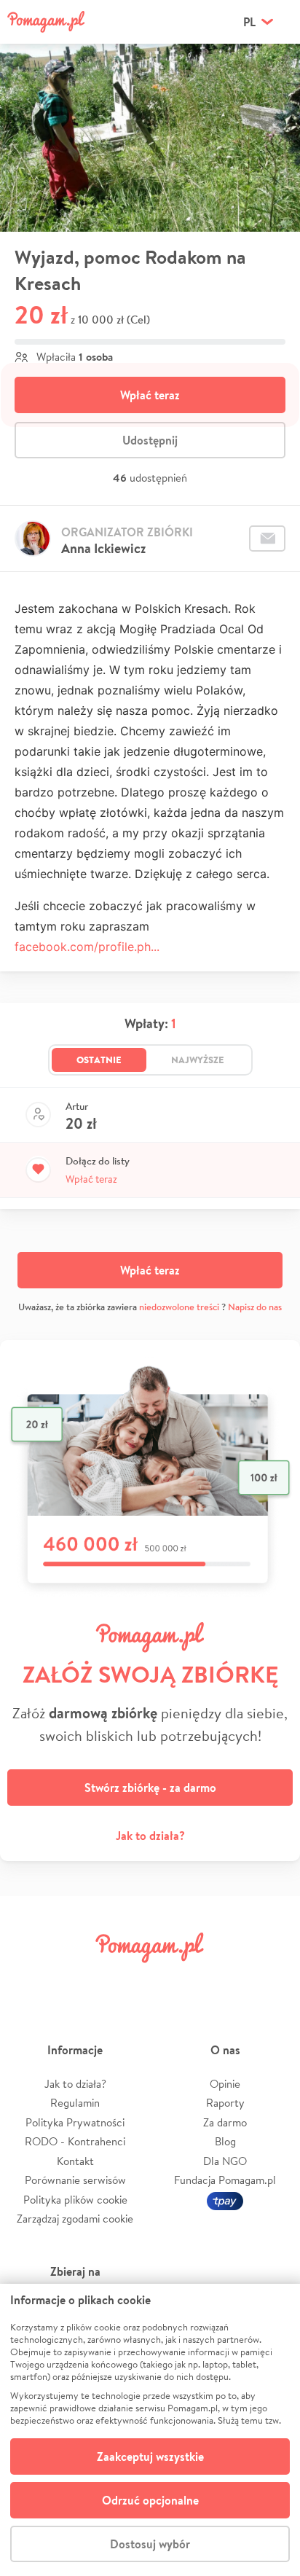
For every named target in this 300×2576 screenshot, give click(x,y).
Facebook (28, 1980)
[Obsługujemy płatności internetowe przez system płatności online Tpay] (225, 2200)
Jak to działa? (150, 1836)
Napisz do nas (255, 1307)
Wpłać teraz (150, 395)
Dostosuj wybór (150, 2544)
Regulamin (75, 2103)
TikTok (224, 1980)
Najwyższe (198, 1060)
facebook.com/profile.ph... (87, 947)
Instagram (125, 1980)
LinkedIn (175, 1980)
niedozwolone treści (179, 1307)
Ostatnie (99, 1060)
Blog (225, 2141)
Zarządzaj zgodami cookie (75, 2219)
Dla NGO (225, 2161)
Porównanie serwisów (75, 2180)
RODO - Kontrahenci (75, 2141)
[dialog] (150, 2430)
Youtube (272, 1980)
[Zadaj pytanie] (267, 539)
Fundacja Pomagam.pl (225, 2180)
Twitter (76, 1980)
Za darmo (225, 2122)
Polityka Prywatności (75, 2122)
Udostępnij (150, 440)
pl (249, 22)
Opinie (225, 2084)
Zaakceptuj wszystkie (150, 2456)
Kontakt (75, 2161)
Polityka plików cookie (75, 2200)
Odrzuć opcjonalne (150, 2500)
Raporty (225, 2103)
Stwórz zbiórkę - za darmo (150, 1788)
